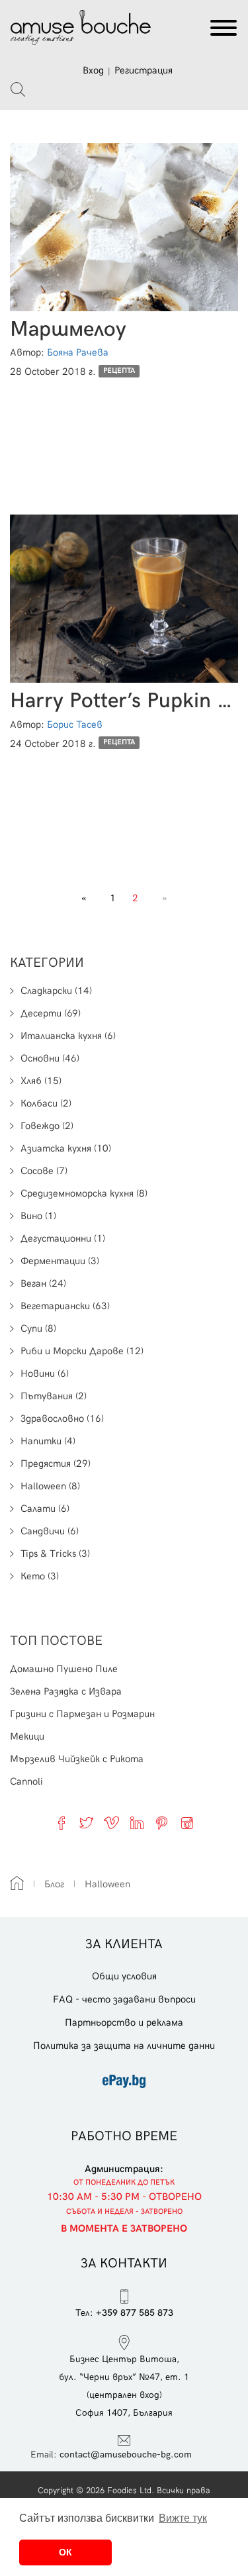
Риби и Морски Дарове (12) (82, 1351)
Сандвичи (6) (50, 1531)
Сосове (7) (44, 1171)
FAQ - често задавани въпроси (124, 1999)
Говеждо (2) (47, 1126)
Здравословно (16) (62, 1418)
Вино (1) (38, 1216)
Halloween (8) (50, 1486)
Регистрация (144, 70)
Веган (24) (43, 1283)
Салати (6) (45, 1509)
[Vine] (112, 1823)
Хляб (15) (41, 1081)
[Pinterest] (162, 1823)
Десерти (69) (51, 1013)
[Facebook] (62, 1823)
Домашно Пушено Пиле (64, 1669)
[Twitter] (87, 1823)
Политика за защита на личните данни (124, 2046)
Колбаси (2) (46, 1103)
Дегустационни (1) (63, 1238)
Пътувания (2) (54, 1396)
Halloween (107, 1884)
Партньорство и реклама (124, 2022)
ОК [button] (65, 2552)
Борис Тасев (75, 724)
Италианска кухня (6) (68, 1036)
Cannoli (26, 1781)
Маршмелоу (68, 329)
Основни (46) (50, 1058)
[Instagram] (187, 1823)
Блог (54, 1884)
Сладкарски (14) (56, 991)
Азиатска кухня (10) (66, 1148)
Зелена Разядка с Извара (66, 1691)
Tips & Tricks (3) (55, 1554)
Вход (93, 70)
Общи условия (124, 1976)
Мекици (27, 1736)
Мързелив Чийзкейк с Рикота (77, 1759)
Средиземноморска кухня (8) (84, 1193)
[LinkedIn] (137, 1823)
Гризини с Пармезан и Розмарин (82, 1714)
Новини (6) (45, 1373)
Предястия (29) (56, 1463)
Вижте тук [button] (183, 2518)
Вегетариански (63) (65, 1306)
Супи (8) (38, 1328)
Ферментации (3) (60, 1261)
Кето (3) (40, 1576)
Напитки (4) (48, 1441)
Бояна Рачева (78, 352)
